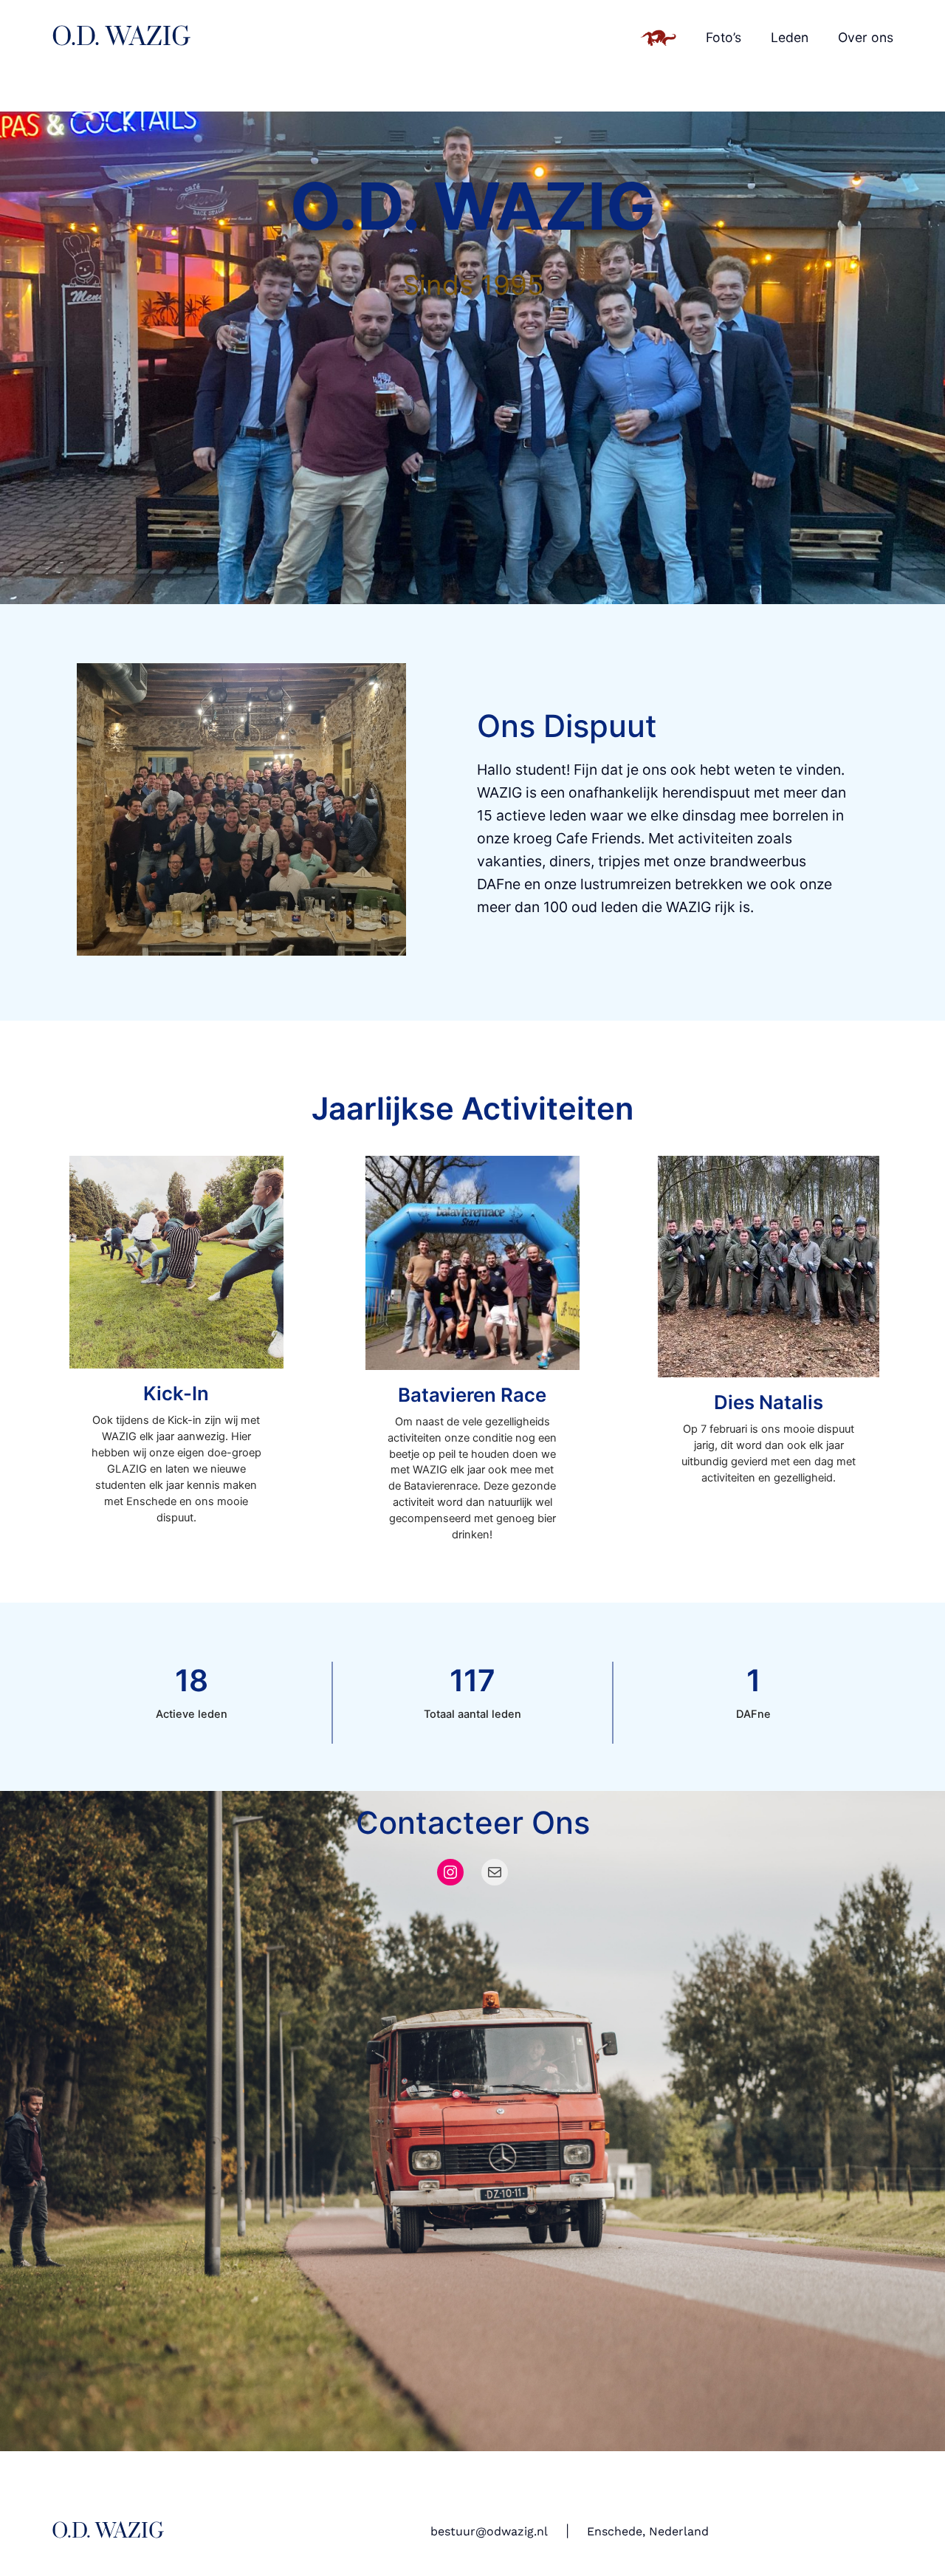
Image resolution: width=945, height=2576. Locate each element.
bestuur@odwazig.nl (489, 2531)
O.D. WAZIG (121, 38)
